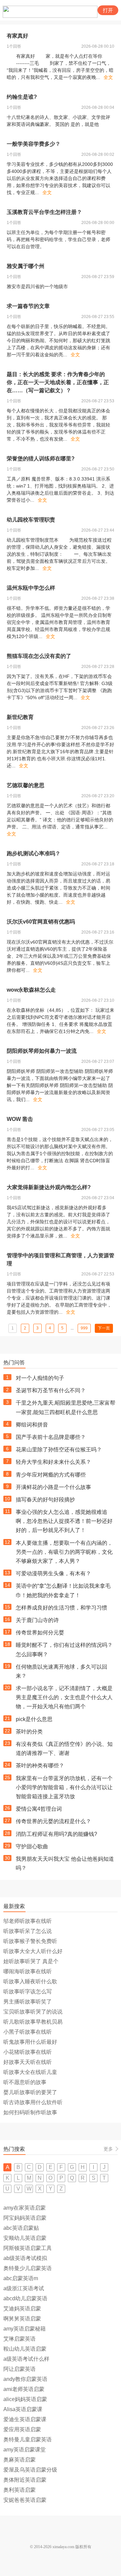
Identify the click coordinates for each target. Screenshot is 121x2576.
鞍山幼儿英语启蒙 (25, 2349)
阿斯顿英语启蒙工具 (28, 2248)
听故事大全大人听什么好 (33, 1951)
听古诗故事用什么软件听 (33, 2102)
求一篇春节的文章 (28, 306)
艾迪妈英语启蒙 (22, 2309)
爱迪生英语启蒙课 (25, 2419)
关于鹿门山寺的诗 (37, 1620)
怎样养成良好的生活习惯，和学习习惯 (62, 1608)
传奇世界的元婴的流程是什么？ (53, 1821)
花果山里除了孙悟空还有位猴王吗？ (59, 1450)
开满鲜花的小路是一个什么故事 (53, 1487)
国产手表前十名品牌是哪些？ (51, 1437)
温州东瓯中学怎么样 (31, 588)
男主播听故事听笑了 (28, 2002)
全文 (108, 77)
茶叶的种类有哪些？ (40, 1766)
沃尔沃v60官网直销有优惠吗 (41, 922)
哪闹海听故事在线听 (28, 1971)
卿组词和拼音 (32, 1425)
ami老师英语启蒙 (24, 2389)
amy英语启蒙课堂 (25, 2450)
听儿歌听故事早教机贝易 (33, 2022)
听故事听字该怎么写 (28, 1992)
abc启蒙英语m (21, 2278)
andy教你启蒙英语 (25, 2379)
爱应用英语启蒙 (22, 2429)
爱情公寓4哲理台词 (39, 1809)
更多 (108, 2149)
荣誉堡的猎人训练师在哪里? (41, 459)
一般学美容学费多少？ (34, 144)
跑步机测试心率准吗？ (34, 853)
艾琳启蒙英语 (19, 2339)
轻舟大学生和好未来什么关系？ (53, 1462)
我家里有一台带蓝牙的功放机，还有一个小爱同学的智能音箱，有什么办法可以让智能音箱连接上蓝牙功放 (64, 1787)
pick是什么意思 (34, 1719)
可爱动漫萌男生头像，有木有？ (53, 1573)
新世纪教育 (20, 717)
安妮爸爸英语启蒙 (25, 2500)
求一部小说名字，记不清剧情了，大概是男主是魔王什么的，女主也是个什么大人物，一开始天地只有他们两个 (64, 1697)
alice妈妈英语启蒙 (25, 2399)
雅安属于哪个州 (26, 266)
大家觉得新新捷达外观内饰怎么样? (49, 1187)
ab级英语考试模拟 (25, 2258)
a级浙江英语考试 (24, 2288)
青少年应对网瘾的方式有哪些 (51, 1475)
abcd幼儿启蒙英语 (25, 2298)
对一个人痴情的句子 (40, 1378)
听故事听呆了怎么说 (28, 1931)
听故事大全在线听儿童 (30, 2072)
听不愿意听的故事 (25, 2082)
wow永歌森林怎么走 (31, 990)
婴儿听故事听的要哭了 (30, 2092)
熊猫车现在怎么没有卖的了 (39, 656)
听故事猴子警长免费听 (30, 1941)
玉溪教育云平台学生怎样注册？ (44, 212)
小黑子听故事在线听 (28, 2032)
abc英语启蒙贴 (21, 2228)
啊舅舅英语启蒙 (22, 2319)
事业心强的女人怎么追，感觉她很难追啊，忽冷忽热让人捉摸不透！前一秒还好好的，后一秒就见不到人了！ (64, 1521)
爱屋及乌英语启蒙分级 (30, 2470)
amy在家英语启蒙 (25, 2208)
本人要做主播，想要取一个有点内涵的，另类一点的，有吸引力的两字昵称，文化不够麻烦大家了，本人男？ (64, 1552)
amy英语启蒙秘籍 (25, 2329)
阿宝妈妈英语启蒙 (25, 2218)
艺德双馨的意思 (26, 785)
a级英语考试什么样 (26, 2359)
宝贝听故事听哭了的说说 (33, 2012)
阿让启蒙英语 (19, 2369)
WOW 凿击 (20, 1119)
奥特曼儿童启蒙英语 (28, 2439)
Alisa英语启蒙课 (23, 2409)
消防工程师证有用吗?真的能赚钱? (56, 1834)
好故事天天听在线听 (28, 2062)
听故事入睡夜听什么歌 (30, 1981)
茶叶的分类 (29, 1732)
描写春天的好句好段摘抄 (45, 1500)
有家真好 (17, 36)
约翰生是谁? (22, 97)
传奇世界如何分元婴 (40, 1633)
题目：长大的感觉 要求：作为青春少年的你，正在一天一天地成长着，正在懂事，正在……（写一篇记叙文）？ (58, 382)
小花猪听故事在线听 (28, 2052)
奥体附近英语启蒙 (25, 2480)
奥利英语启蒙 (19, 2490)
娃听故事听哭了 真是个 (31, 1961)
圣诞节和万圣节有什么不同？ (51, 1390)
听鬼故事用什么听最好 (30, 2042)
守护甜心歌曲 (32, 1846)
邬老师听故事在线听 (28, 1921)
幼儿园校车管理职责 (31, 520)
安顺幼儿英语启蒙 (25, 2238)
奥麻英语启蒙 (19, 2460)
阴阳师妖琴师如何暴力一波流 (42, 1051)
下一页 (104, 1328)
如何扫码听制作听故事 (30, 2112)
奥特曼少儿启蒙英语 (28, 2268)
